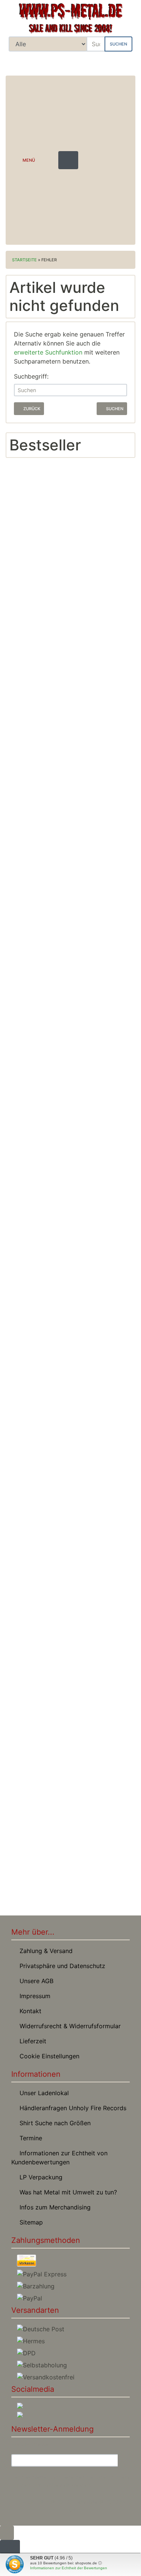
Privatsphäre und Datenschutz (61, 1966)
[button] (102, 62)
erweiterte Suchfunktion (48, 352)
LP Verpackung (39, 2177)
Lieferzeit (31, 2041)
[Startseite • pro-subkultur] (70, 18)
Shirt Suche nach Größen (53, 2123)
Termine (29, 2138)
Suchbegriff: (31, 376)
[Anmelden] (124, 2461)
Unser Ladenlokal (42, 2093)
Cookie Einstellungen (48, 2056)
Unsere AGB (35, 1981)
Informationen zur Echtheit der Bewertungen (69, 2568)
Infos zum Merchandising (53, 2207)
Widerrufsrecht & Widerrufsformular (68, 2026)
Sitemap (29, 2222)
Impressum (33, 1996)
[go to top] (7, 2532)
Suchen (118, 44)
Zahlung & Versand (44, 1951)
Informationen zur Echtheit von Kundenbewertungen (59, 2158)
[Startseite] (82, 62)
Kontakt (29, 2011)
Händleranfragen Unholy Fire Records (71, 2108)
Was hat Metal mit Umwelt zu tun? (66, 2192)
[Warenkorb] (124, 62)
